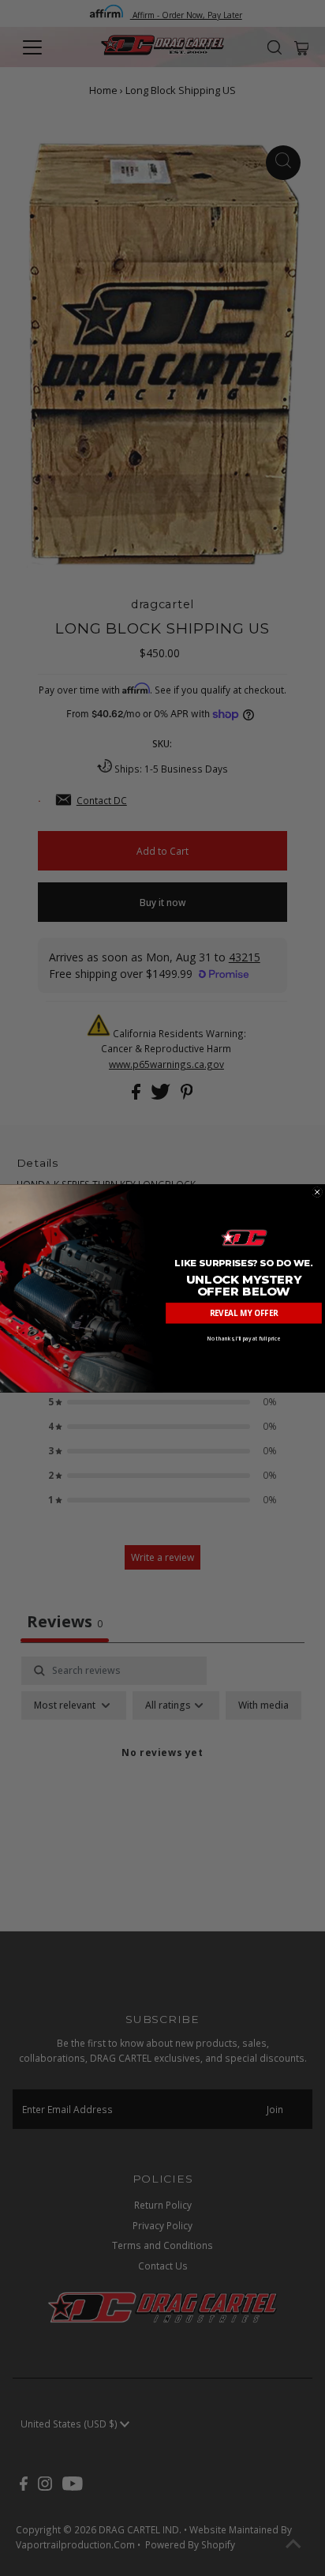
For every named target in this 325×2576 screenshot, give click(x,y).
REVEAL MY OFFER (244, 1313)
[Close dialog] (318, 1192)
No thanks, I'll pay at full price (244, 1338)
